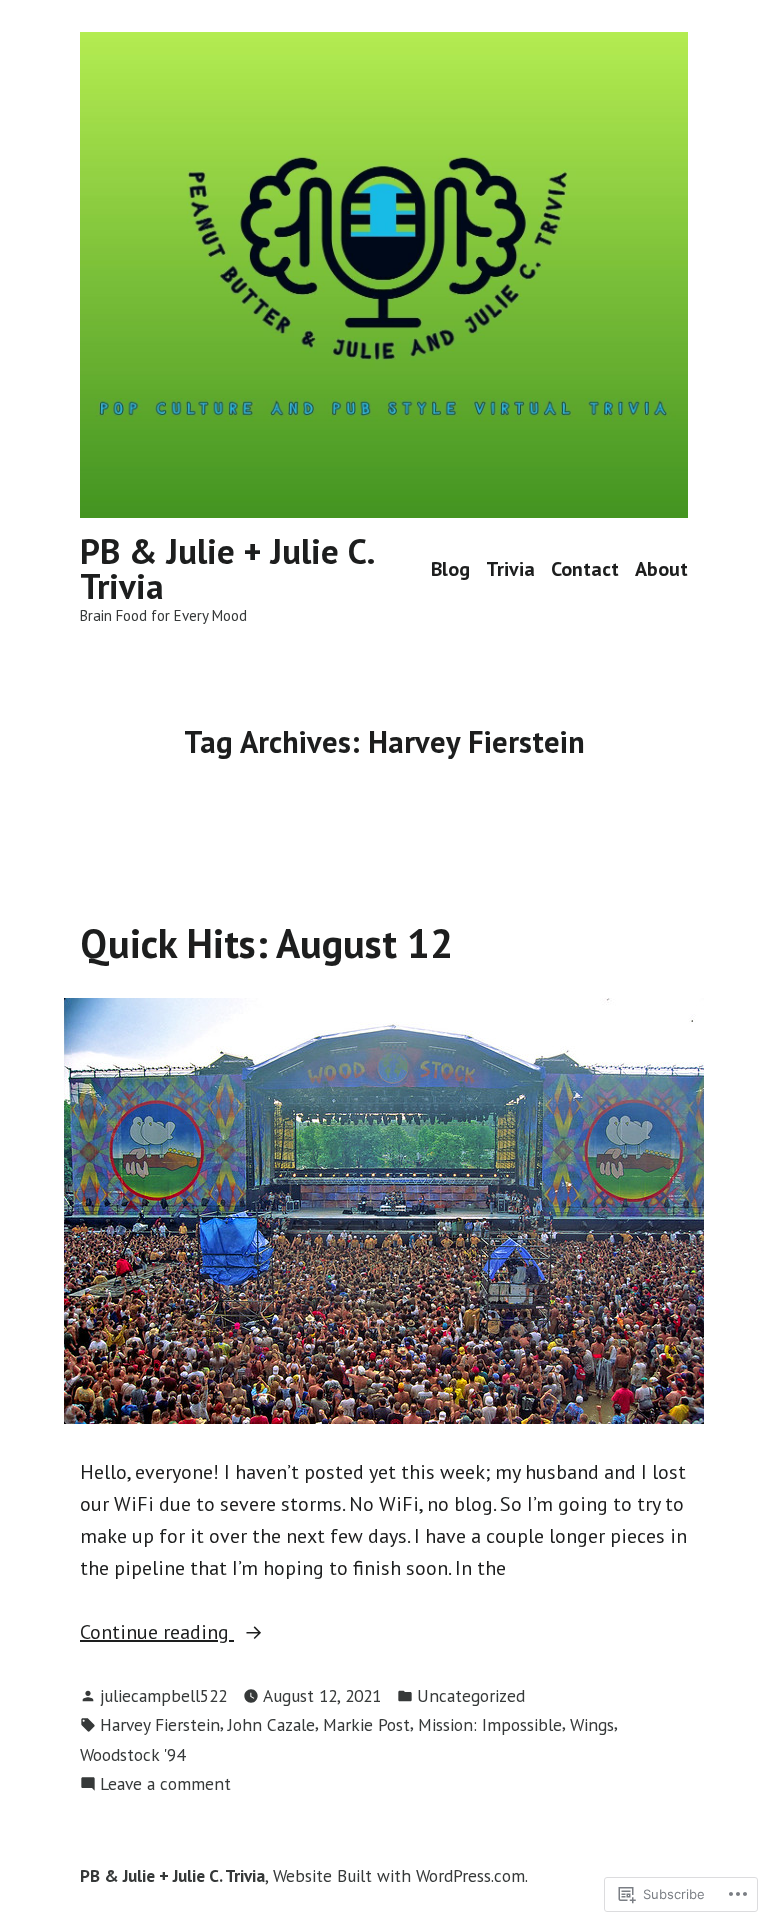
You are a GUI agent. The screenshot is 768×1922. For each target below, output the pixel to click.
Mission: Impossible (490, 1724)
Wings (592, 1724)
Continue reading (157, 1633)
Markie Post (366, 1724)
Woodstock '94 (132, 1754)
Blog (450, 569)
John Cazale (271, 1724)
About (661, 569)
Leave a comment (165, 1784)
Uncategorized (471, 1695)
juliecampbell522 (163, 1695)
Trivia (510, 569)
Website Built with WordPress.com (399, 1875)
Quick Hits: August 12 (266, 943)
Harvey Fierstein (160, 1724)
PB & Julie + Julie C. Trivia (226, 568)
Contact (585, 569)
